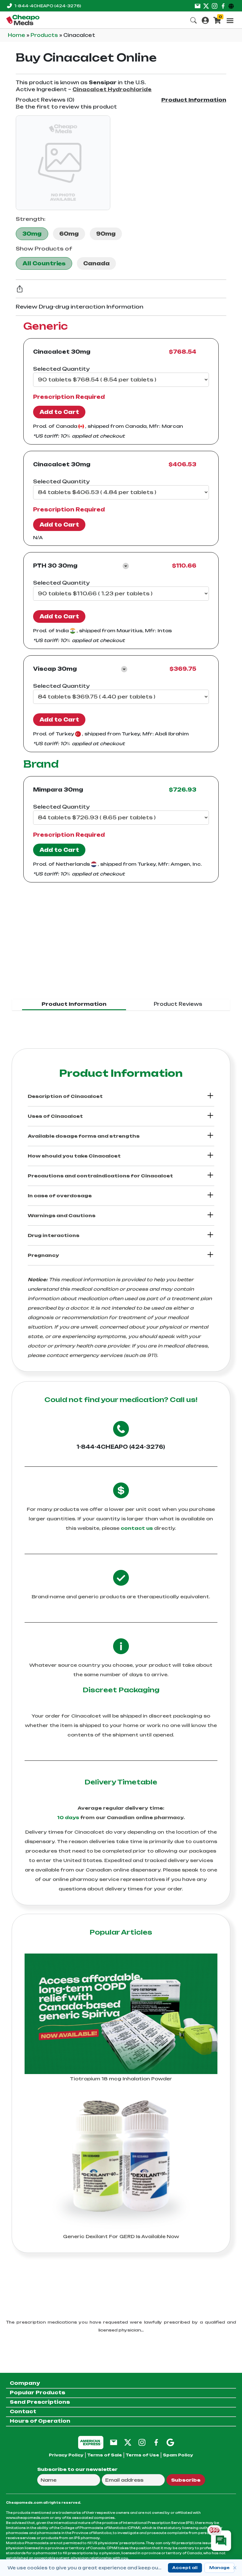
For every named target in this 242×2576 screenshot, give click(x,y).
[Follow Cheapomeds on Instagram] (142, 2442)
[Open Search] (193, 20)
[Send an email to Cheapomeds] (114, 2442)
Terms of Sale (105, 2455)
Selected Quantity (61, 369)
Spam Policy (178, 2455)
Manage (219, 2568)
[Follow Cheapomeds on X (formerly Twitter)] (128, 2442)
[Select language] (232, 6)
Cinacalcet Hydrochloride (112, 89)
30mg (32, 234)
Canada (96, 263)
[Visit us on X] (206, 6)
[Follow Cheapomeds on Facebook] (156, 2442)
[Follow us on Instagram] (215, 6)
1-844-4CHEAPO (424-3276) (121, 1447)
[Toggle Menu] (230, 21)
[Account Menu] (205, 20)
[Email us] (198, 6)
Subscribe (186, 2480)
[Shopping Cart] (217, 20)
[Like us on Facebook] (223, 6)
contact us (137, 1528)
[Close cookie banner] (235, 2568)
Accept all (185, 2568)
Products (45, 35)
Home (17, 35)
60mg (69, 234)
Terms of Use (142, 2455)
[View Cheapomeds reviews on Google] (170, 2442)
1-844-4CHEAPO (48, 6)
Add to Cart (59, 412)
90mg (106, 234)
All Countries (44, 263)
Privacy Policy (66, 2455)
